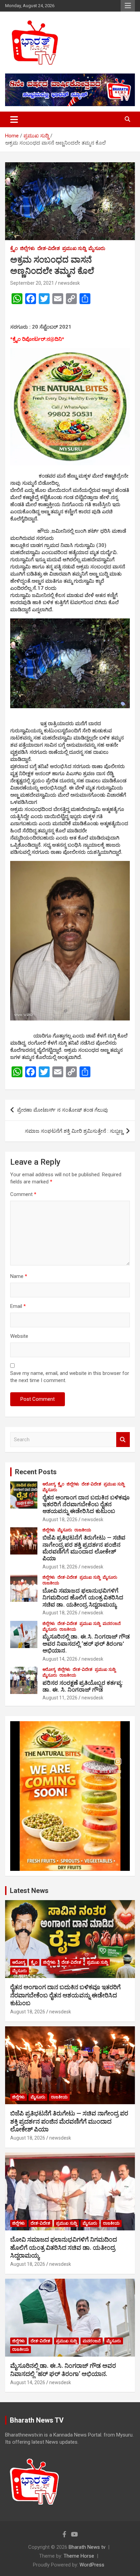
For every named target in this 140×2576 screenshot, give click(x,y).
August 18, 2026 (60, 1519)
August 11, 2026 (60, 1698)
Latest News (29, 1891)
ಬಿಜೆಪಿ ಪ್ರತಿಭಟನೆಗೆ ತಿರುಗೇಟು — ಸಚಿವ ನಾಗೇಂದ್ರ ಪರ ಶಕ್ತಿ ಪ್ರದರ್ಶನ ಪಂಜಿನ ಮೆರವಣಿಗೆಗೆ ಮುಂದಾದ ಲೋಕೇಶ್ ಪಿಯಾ (84, 1548)
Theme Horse (79, 2556)
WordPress (92, 2565)
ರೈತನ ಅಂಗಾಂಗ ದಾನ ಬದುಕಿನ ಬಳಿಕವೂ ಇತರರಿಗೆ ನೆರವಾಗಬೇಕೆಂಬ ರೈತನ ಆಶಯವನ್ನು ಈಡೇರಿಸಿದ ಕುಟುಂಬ (86, 1504)
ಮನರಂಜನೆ (112, 1624)
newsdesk (69, 283)
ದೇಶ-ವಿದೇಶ (49, 248)
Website (19, 1336)
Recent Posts (36, 1472)
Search (123, 1440)
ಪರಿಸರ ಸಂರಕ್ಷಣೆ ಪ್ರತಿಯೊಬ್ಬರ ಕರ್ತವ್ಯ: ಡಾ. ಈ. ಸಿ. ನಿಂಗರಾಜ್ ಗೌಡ (83, 1686)
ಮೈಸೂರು (97, 248)
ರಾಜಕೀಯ (83, 1530)
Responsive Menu (128, 6)
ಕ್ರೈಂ (14, 248)
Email (18, 1306)
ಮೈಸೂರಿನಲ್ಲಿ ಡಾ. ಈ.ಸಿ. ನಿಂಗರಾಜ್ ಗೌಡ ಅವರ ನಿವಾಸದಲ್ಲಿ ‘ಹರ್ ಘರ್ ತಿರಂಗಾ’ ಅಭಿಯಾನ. (86, 1643)
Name (19, 1276)
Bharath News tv (87, 2547)
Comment (23, 1194)
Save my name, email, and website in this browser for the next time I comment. (70, 1377)
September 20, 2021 (32, 283)
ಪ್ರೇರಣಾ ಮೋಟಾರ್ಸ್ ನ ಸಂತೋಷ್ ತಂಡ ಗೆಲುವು (63, 1110)
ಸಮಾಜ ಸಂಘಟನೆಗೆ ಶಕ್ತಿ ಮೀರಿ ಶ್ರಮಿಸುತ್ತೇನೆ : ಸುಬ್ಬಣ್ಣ (74, 1131)
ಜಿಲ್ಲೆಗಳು (28, 248)
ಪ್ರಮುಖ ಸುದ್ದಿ (74, 248)
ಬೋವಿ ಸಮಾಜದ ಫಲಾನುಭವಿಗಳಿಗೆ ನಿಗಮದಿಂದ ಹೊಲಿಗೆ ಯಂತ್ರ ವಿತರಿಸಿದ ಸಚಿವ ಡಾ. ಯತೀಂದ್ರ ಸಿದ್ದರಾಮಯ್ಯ (83, 1598)
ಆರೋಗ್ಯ (49, 1484)
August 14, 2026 (60, 1659)
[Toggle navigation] (14, 119)
